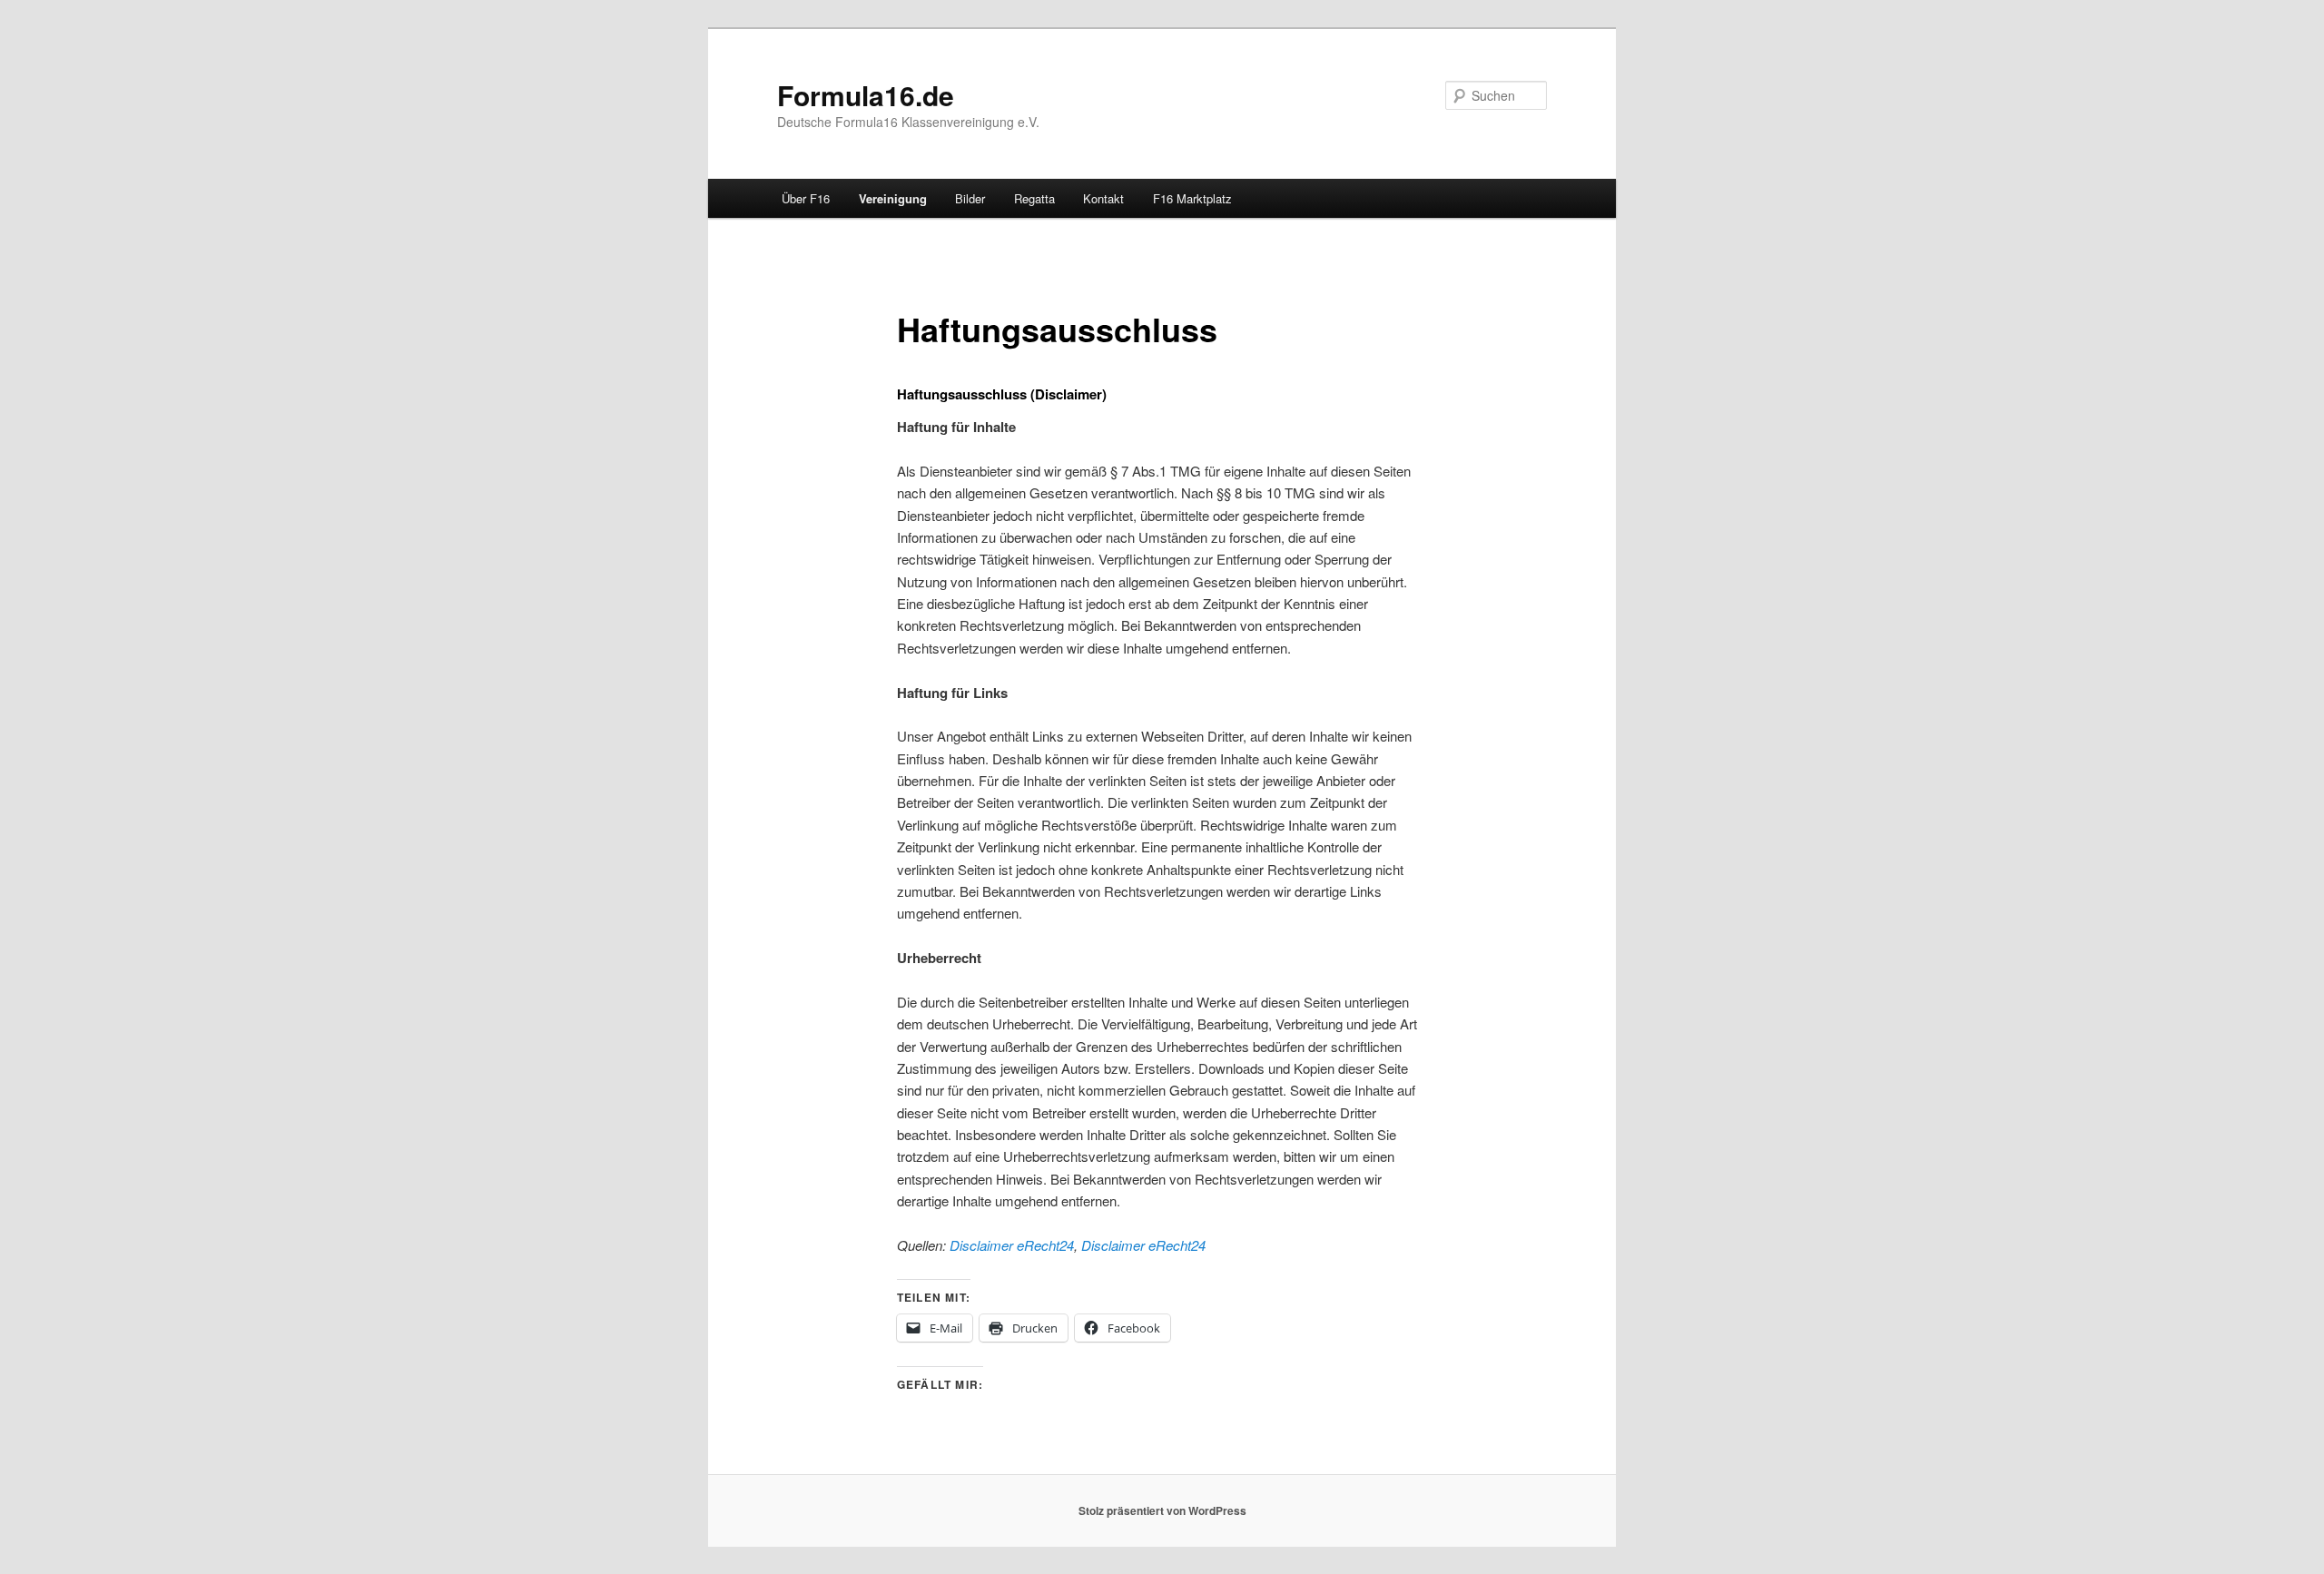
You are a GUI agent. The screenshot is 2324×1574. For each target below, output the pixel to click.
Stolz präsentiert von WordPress (1162, 1510)
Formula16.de (866, 95)
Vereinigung (893, 198)
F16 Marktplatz (1192, 198)
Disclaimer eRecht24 (1012, 1245)
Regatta (1034, 198)
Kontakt (1103, 198)
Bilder (970, 198)
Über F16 (806, 198)
